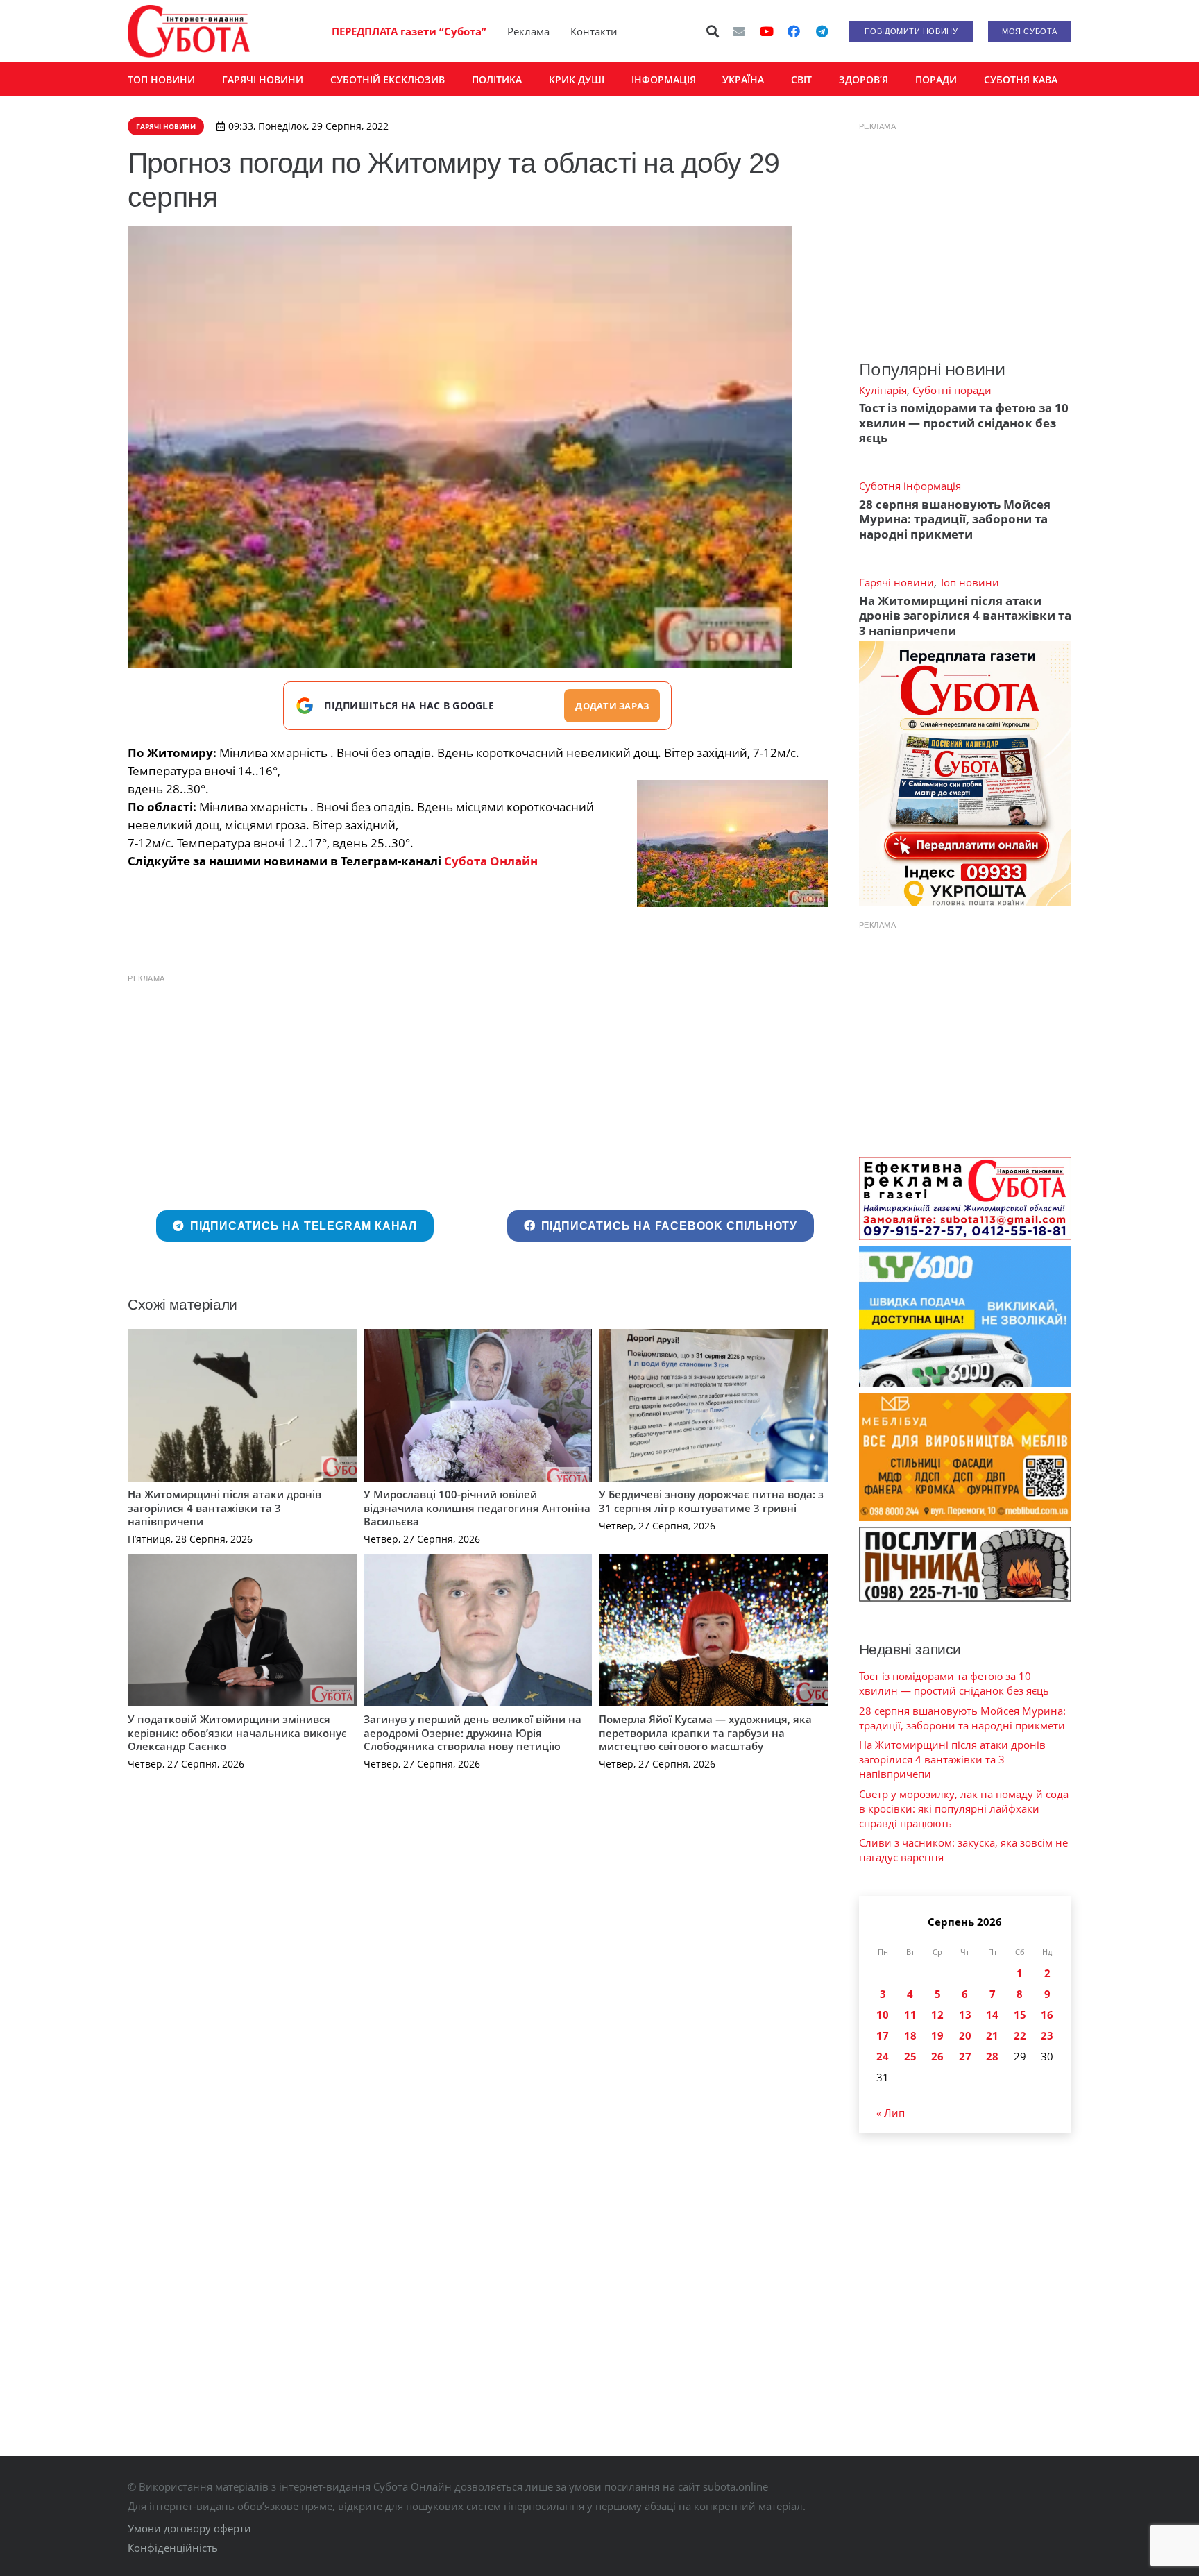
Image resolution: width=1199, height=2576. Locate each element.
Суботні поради (952, 390)
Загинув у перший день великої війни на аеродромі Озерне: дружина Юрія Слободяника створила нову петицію (473, 1732)
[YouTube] (767, 31)
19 (937, 2035)
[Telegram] (822, 31)
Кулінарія (883, 390)
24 (883, 2056)
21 (992, 2035)
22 (1020, 2035)
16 (1047, 2015)
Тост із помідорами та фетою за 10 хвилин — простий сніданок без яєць (964, 423)
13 (965, 2015)
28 (992, 2056)
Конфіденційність (173, 2548)
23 (1047, 2035)
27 (965, 2056)
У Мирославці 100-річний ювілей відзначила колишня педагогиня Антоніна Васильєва (477, 1508)
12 (937, 2015)
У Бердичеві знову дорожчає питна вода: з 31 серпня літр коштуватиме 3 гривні (711, 1501)
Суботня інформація (910, 486)
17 (883, 2035)
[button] (713, 31)
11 (910, 2015)
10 (883, 2015)
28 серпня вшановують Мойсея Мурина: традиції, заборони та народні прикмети (955, 519)
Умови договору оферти (189, 2528)
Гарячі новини (896, 582)
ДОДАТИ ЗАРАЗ (612, 706)
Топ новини (969, 582)
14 (992, 2015)
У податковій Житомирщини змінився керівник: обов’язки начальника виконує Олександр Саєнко (237, 1732)
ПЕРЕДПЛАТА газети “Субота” (409, 31)
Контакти (594, 31)
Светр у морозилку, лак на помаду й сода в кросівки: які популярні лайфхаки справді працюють (964, 1808)
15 (1020, 2015)
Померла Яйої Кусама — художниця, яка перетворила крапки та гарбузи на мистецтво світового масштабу (705, 1732)
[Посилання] (189, 31)
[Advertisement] (478, 1089)
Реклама (528, 31)
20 (965, 2035)
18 (910, 2035)
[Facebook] (794, 31)
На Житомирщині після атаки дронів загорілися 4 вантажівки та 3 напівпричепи (224, 1508)
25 (910, 2056)
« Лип (891, 2112)
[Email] (739, 31)
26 (937, 2056)
